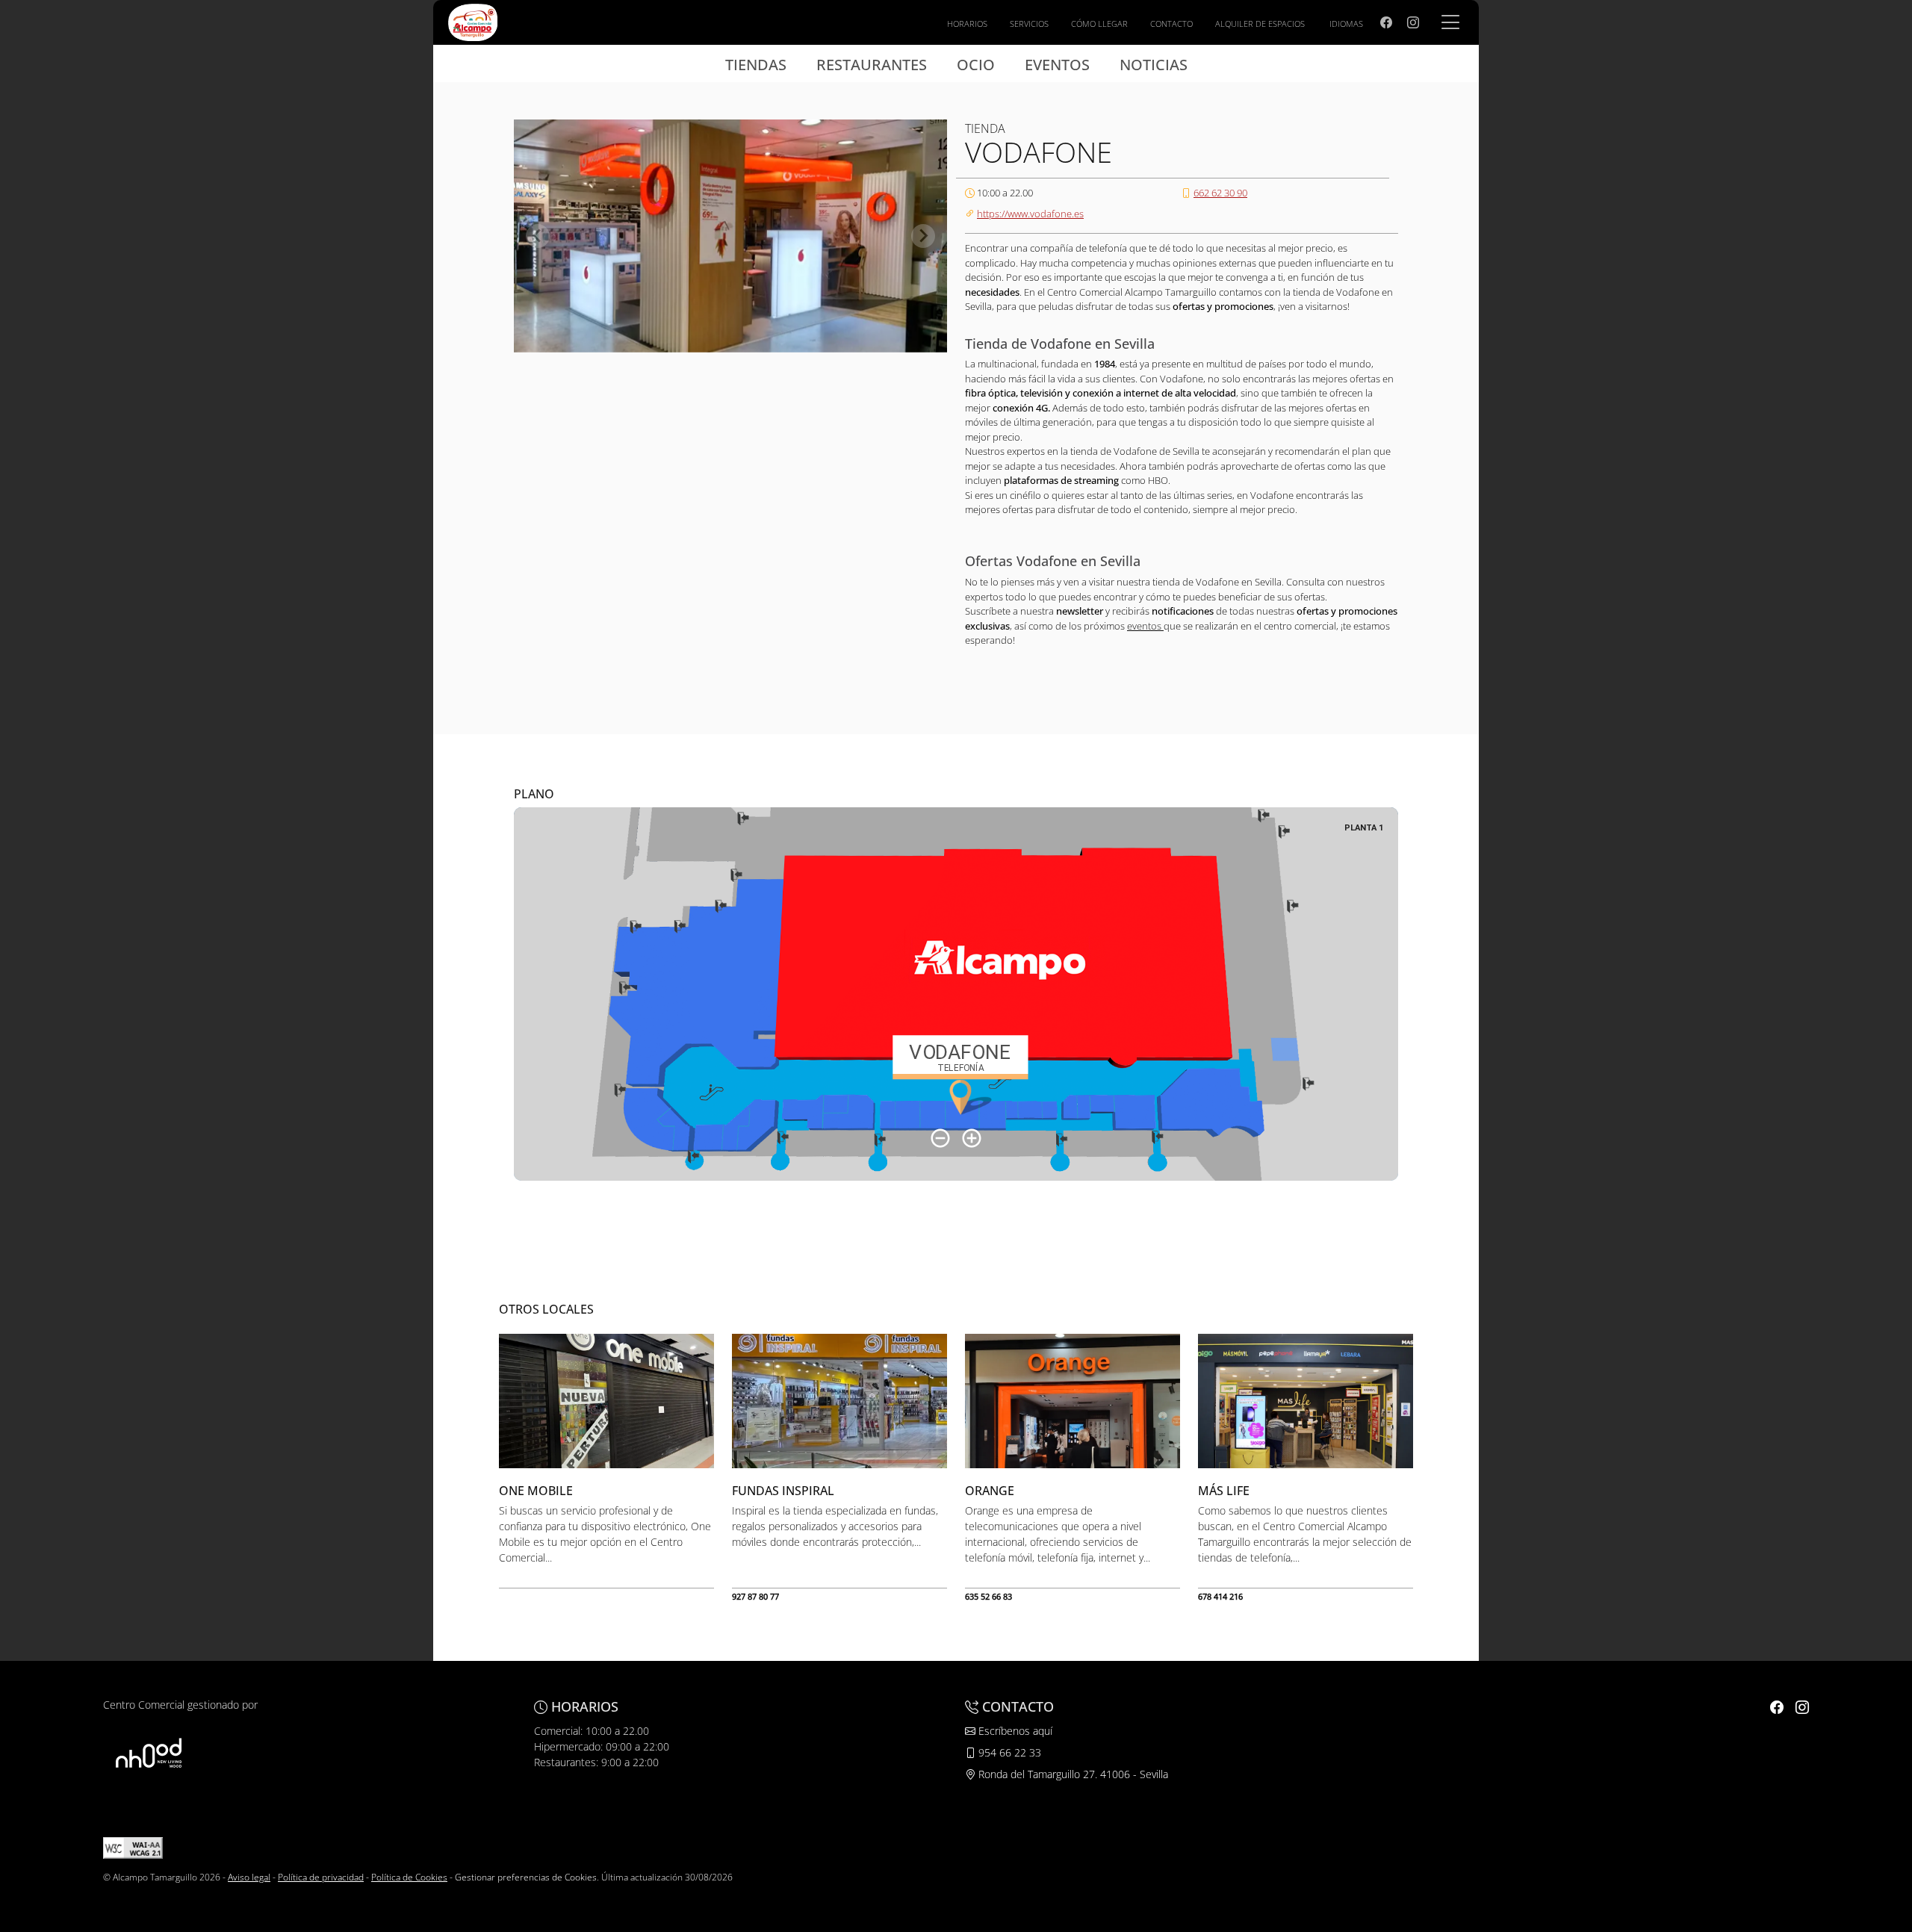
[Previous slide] (538, 236)
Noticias (1154, 65)
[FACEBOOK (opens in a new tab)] (1386, 22)
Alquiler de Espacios (1260, 24)
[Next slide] (923, 236)
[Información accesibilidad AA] (133, 1847)
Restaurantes (872, 65)
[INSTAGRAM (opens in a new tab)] (1413, 22)
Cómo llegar (1099, 24)
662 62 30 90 (1220, 193)
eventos (1145, 626)
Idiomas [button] (1346, 24)
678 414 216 (1220, 1596)
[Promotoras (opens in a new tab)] (149, 1753)
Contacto (1171, 24)
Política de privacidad (321, 1877)
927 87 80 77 (755, 1596)
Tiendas (756, 65)
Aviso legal (249, 1877)
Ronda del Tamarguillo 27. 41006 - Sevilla (1072, 1774)
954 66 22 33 (1008, 1752)
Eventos (1057, 65)
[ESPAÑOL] (473, 21)
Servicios (1029, 24)
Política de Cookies (409, 1877)
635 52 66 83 (988, 1596)
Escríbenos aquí (1014, 1731)
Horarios (967, 24)
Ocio (976, 65)
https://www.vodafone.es (1030, 214)
